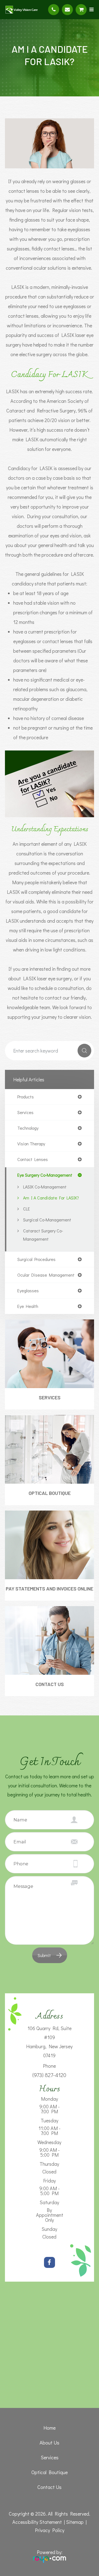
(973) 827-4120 (49, 2075)
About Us (50, 2443)
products (26, 1097)
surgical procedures (36, 1259)
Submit (44, 1955)
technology (28, 1128)
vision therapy (31, 1144)
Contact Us (50, 1684)
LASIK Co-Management (45, 1187)
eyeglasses (28, 1291)
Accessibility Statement (37, 2522)
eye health (28, 1306)
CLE (27, 1209)
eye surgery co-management (45, 1175)
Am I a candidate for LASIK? (51, 1198)
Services (50, 1397)
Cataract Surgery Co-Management (43, 1235)
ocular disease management (46, 1275)
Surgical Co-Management (47, 1220)
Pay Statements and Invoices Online (50, 1589)
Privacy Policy (50, 2530)
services (25, 1112)
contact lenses (33, 1159)
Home (50, 2428)
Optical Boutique (50, 1493)
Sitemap (75, 2522)
